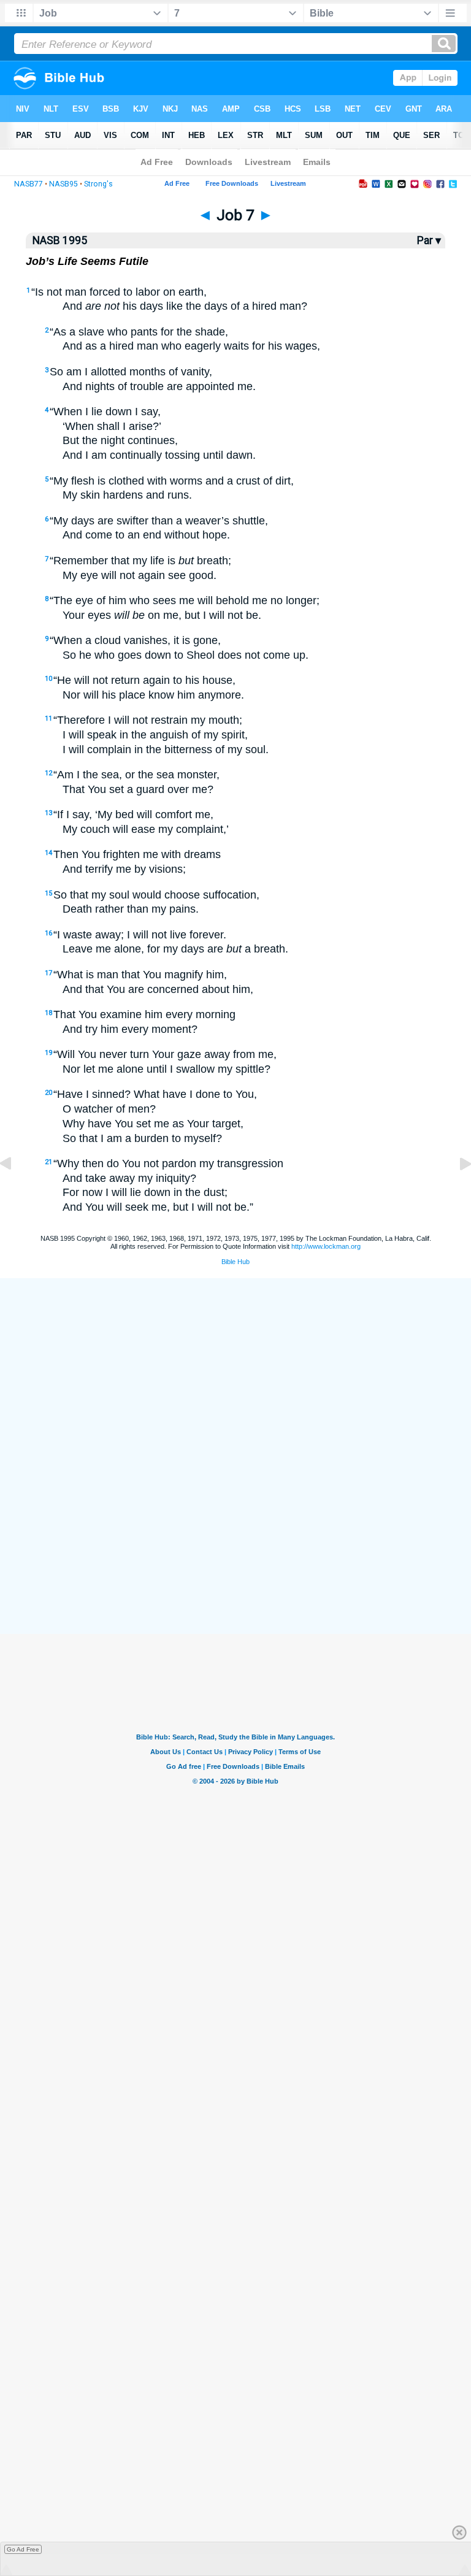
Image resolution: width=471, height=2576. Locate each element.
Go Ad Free (23, 2549)
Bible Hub (235, 1262)
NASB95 (63, 184)
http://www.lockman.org (326, 1246)
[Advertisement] (235, 1543)
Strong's (98, 184)
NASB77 (29, 184)
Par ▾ (429, 240)
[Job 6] (15, 1191)
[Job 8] (456, 1191)
